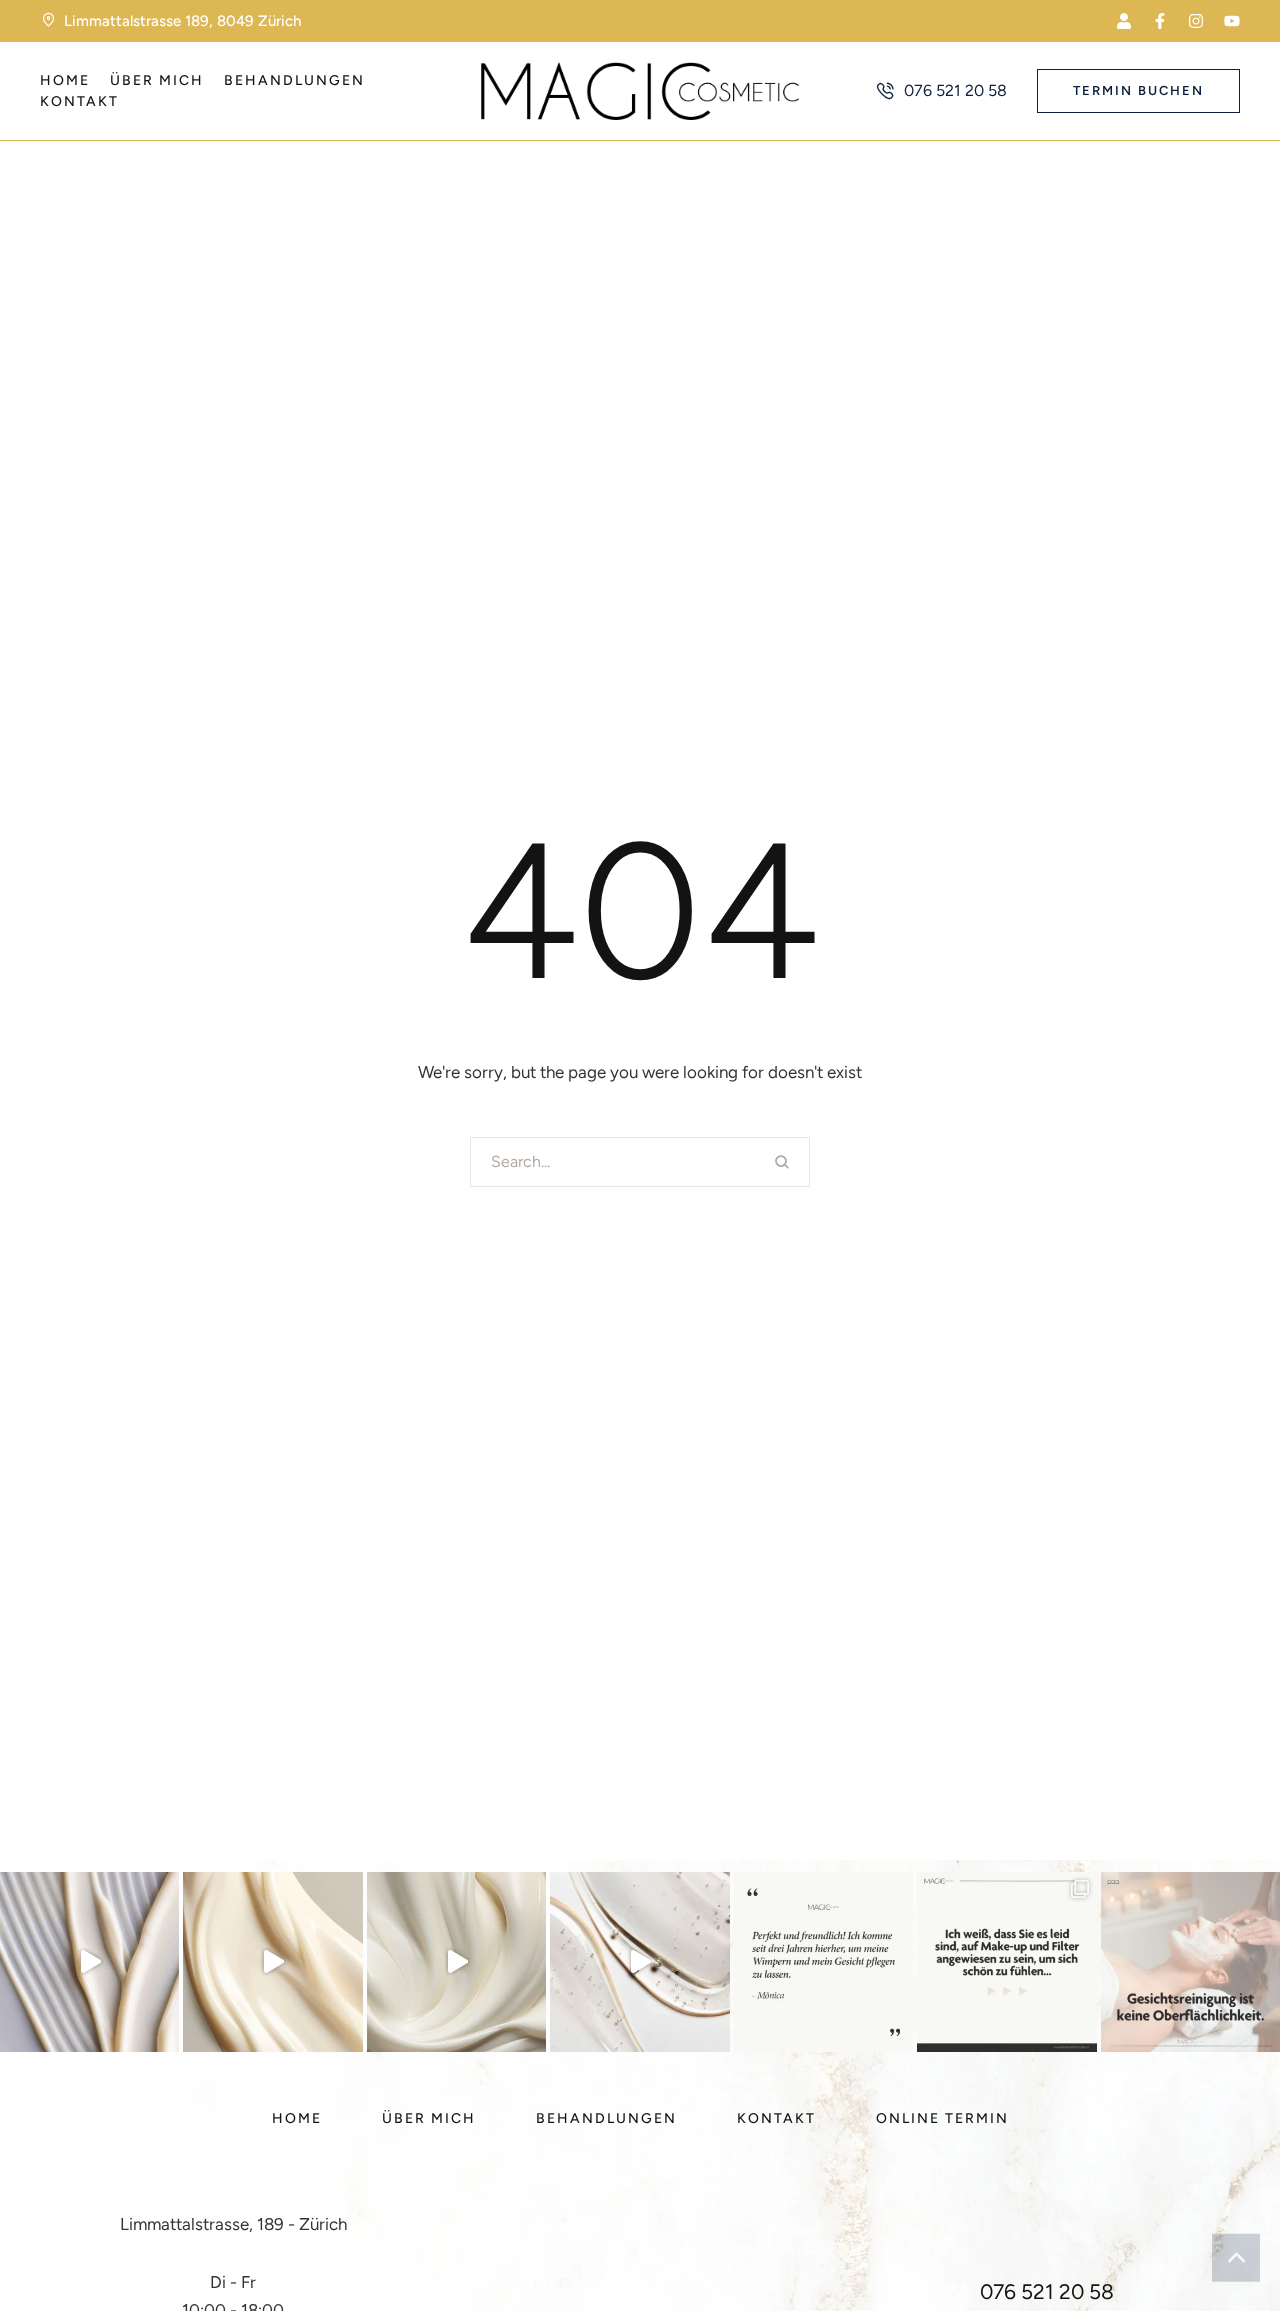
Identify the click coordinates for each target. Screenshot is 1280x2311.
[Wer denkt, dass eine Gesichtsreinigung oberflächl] (1190, 1961)
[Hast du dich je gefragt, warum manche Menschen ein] (639, 1961)
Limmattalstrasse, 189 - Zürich (233, 2224)
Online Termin (942, 2118)
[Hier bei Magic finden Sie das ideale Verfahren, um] (1006, 1961)
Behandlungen (294, 80)
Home (65, 80)
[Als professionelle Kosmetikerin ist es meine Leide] (272, 1961)
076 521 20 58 (1047, 2291)
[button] (1124, 21)
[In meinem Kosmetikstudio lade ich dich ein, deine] (89, 1961)
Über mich (157, 80)
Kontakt (79, 101)
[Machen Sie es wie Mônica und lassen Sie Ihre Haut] (823, 1961)
